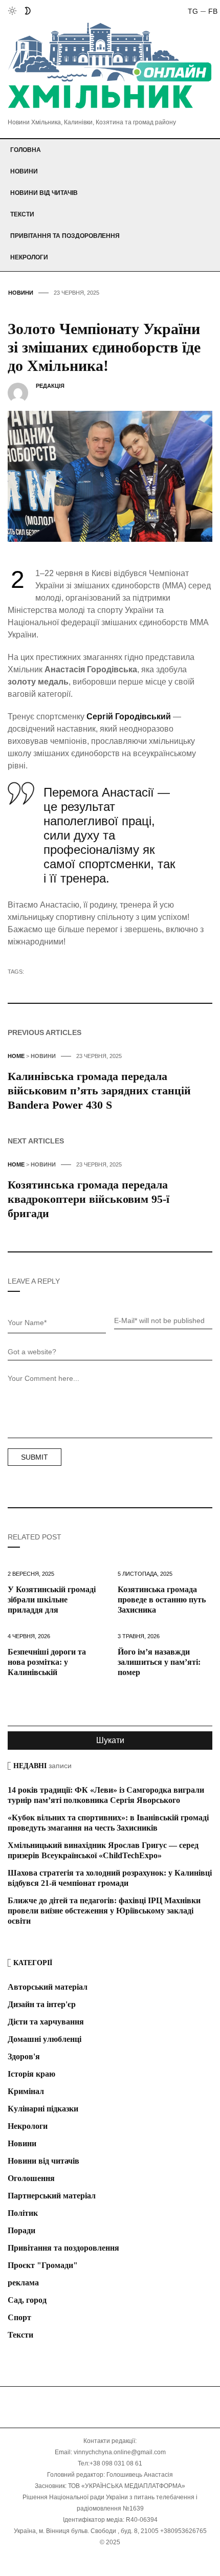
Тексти (22, 214)
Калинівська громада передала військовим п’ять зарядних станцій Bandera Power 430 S (99, 1091)
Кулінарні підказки (43, 2109)
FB (213, 11)
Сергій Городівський (129, 717)
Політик (23, 2213)
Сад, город (27, 2300)
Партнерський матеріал (52, 2196)
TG (193, 11)
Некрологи (29, 257)
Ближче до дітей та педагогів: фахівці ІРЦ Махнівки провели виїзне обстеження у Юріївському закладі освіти (104, 1911)
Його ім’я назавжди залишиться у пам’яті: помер (159, 1662)
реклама (23, 2283)
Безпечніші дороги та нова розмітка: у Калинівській (47, 1662)
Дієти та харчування (46, 2022)
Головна (26, 150)
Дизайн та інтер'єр (42, 2004)
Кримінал (26, 2091)
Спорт (19, 2317)
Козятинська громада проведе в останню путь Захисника (162, 1600)
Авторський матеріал (48, 1987)
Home (16, 1056)
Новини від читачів (44, 193)
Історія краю (31, 2074)
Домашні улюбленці (45, 2039)
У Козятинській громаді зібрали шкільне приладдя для (52, 1600)
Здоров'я (24, 2056)
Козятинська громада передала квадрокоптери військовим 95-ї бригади (89, 1199)
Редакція (50, 386)
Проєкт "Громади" (43, 2265)
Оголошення (31, 2178)
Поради (21, 2230)
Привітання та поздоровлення (65, 236)
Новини (24, 171)
